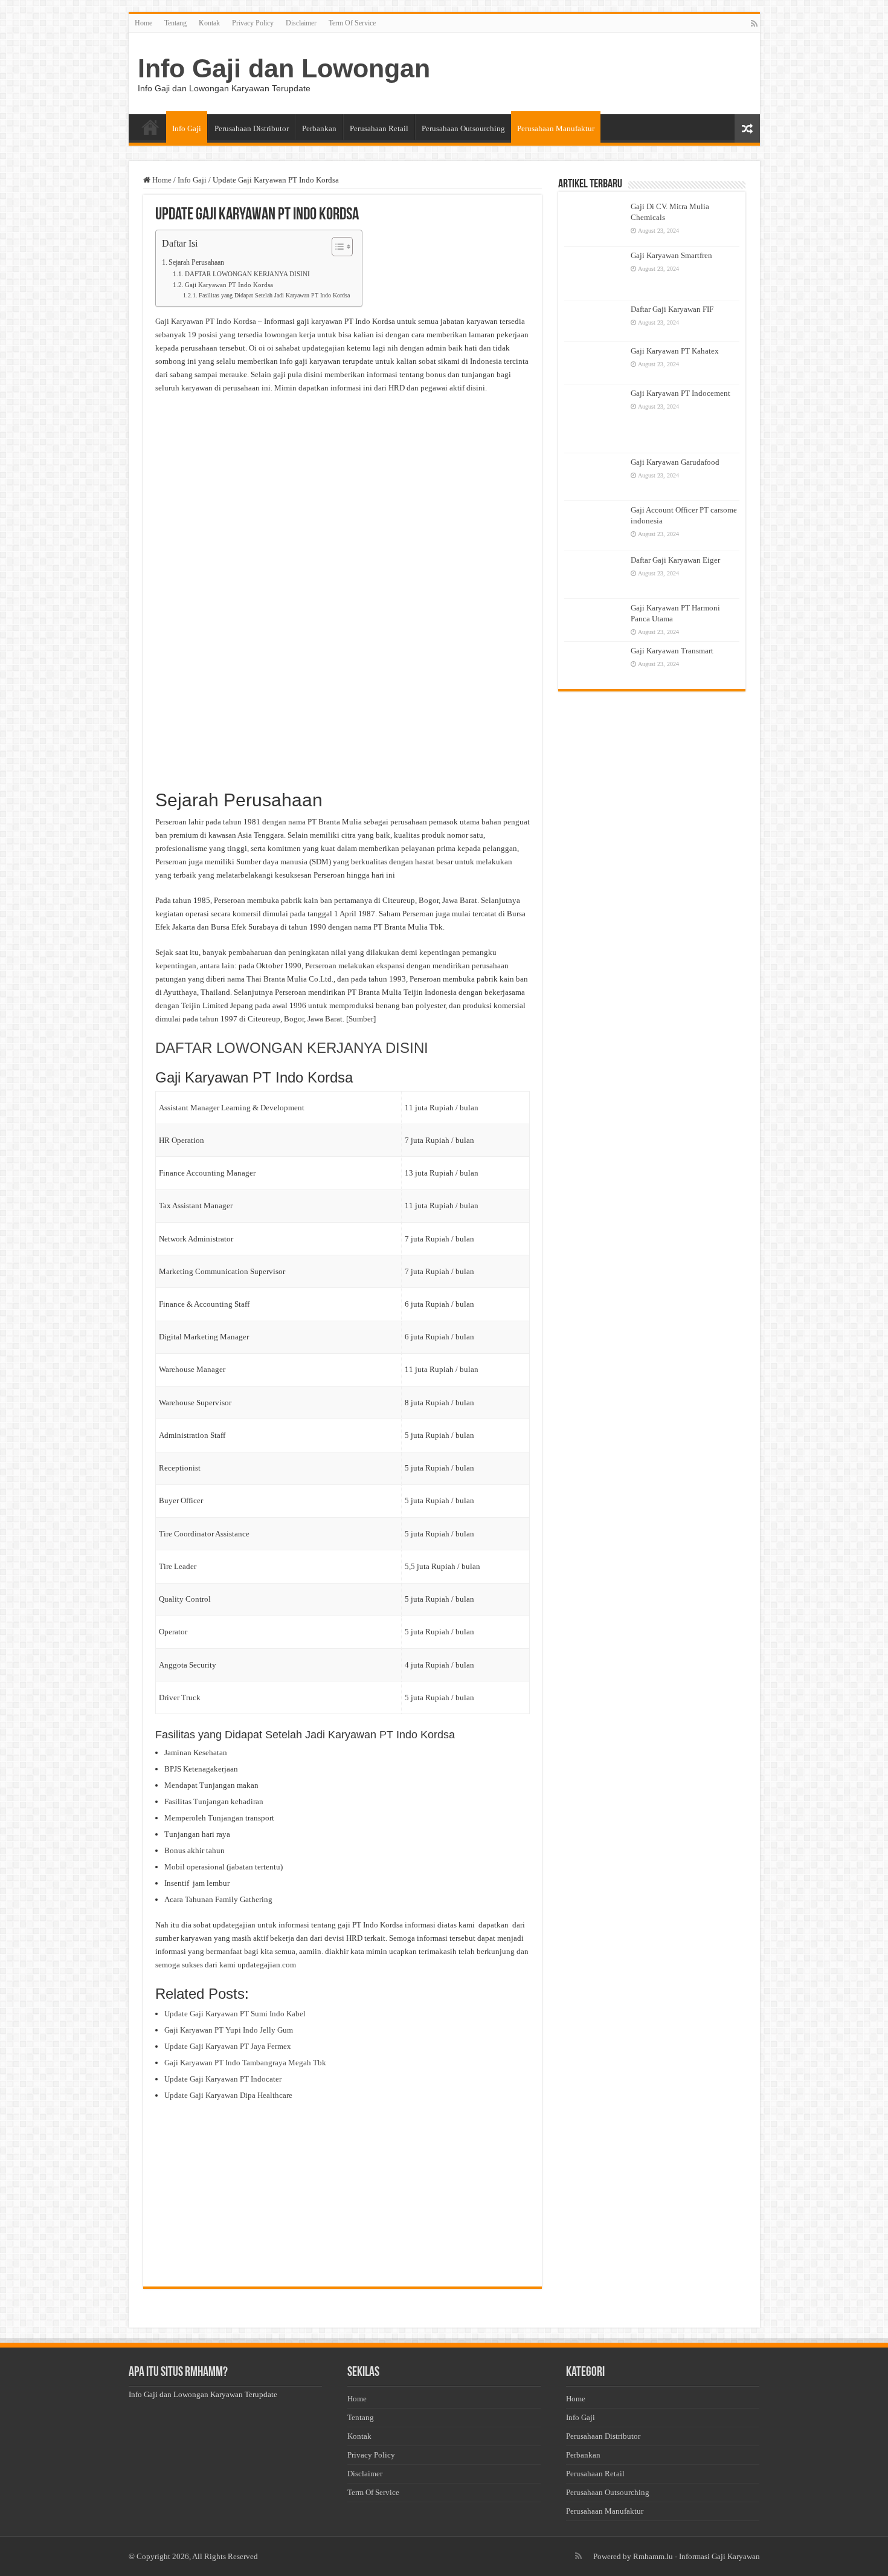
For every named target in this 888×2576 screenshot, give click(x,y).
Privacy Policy (253, 23)
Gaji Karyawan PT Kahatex (675, 351)
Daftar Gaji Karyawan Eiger (675, 560)
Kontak (209, 23)
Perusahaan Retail (379, 128)
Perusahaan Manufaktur (556, 128)
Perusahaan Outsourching (463, 128)
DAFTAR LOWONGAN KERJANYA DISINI (247, 274)
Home (143, 23)
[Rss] (754, 24)
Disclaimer (301, 23)
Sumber (361, 1019)
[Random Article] (747, 128)
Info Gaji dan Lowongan (284, 68)
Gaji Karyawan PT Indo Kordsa (229, 285)
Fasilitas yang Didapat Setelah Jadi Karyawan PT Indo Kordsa (274, 296)
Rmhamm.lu (653, 2556)
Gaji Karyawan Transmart (672, 651)
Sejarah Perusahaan (196, 263)
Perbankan (319, 128)
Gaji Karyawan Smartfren (671, 255)
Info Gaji (187, 128)
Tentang (175, 23)
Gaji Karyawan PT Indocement (680, 393)
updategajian (323, 348)
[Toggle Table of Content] (336, 247)
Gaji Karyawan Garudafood (675, 462)
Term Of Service (352, 23)
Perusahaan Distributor (252, 128)
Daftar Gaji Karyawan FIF (672, 309)
